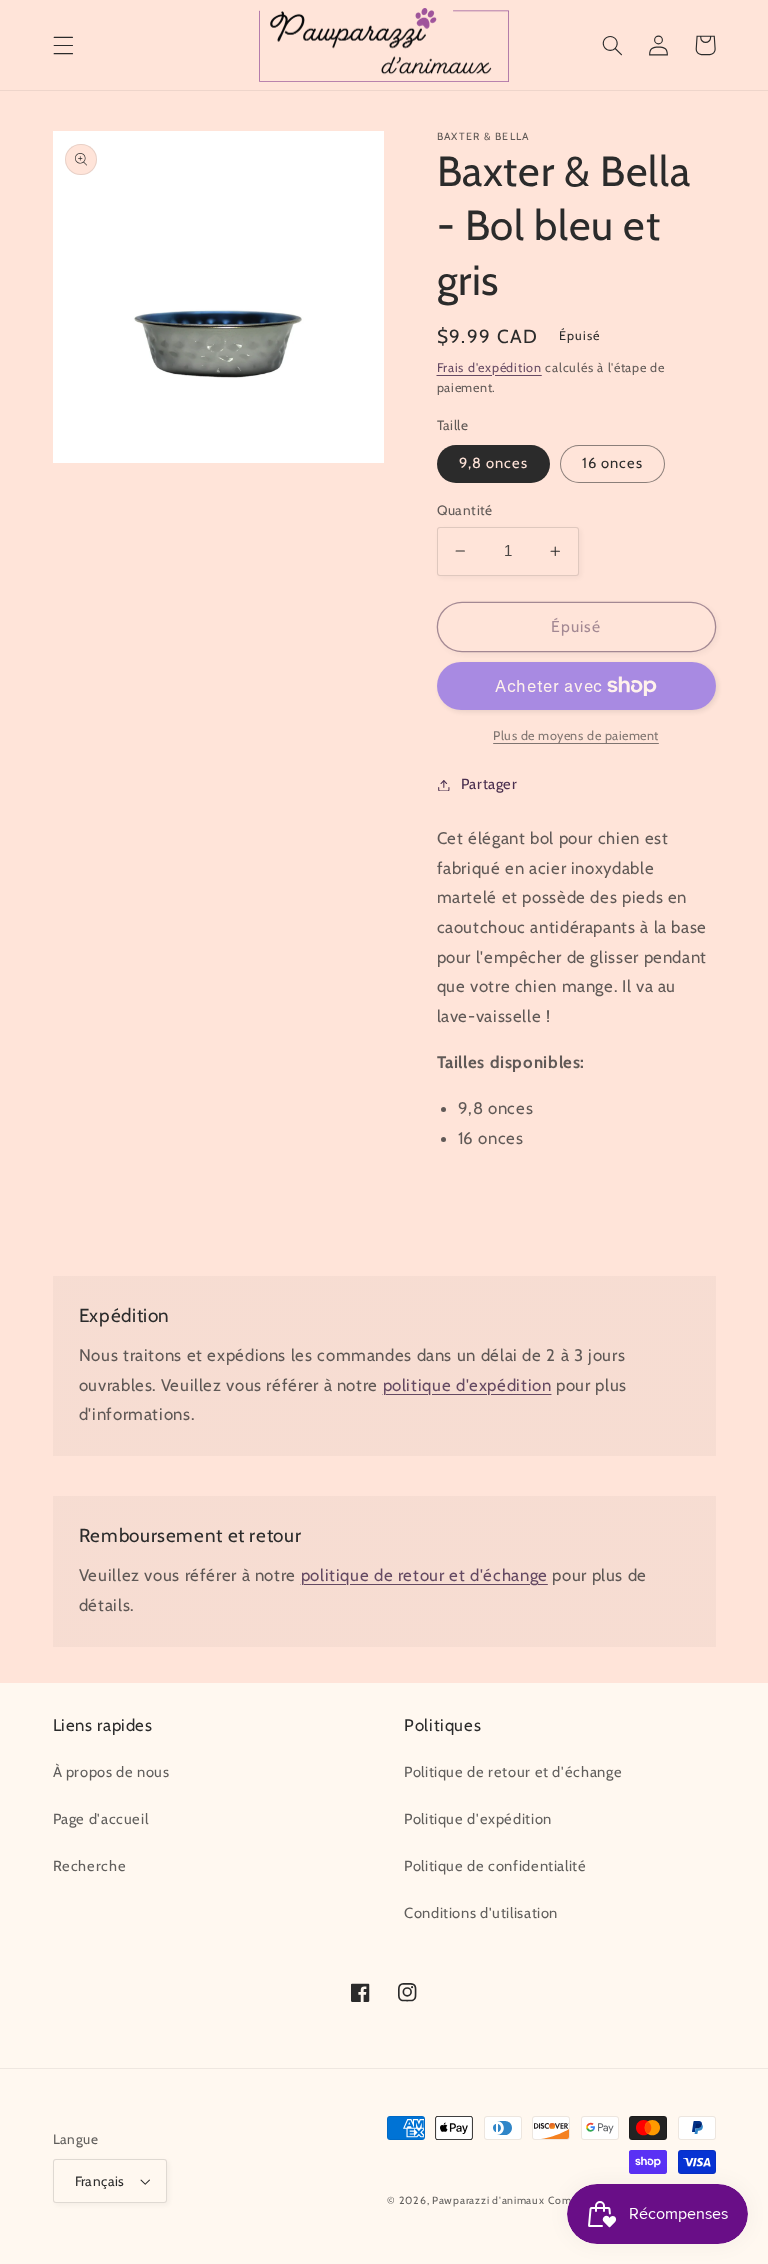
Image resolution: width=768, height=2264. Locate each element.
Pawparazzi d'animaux (488, 2200)
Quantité (465, 510)
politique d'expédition (467, 1385)
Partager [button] (489, 784)
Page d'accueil (101, 1819)
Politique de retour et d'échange (513, 1772)
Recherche (90, 1866)
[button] (63, 45)
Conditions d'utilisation (481, 1913)
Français (100, 2181)
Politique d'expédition (478, 1819)
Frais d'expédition (489, 367)
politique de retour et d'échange (424, 1575)
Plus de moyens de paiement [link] (576, 735)
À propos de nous (111, 1772)
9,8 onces (493, 463)
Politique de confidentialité (495, 1866)
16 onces (612, 463)
